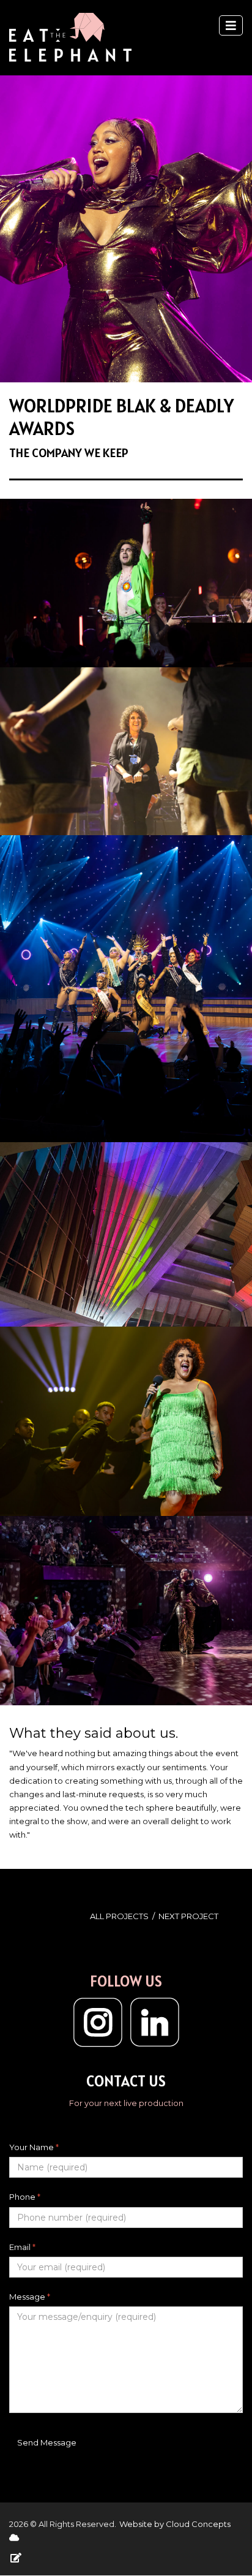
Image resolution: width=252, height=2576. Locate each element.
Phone (25, 2197)
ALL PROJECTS (119, 1916)
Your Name (34, 2147)
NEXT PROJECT (188, 1916)
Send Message (47, 2442)
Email (22, 2247)
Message (30, 2297)
